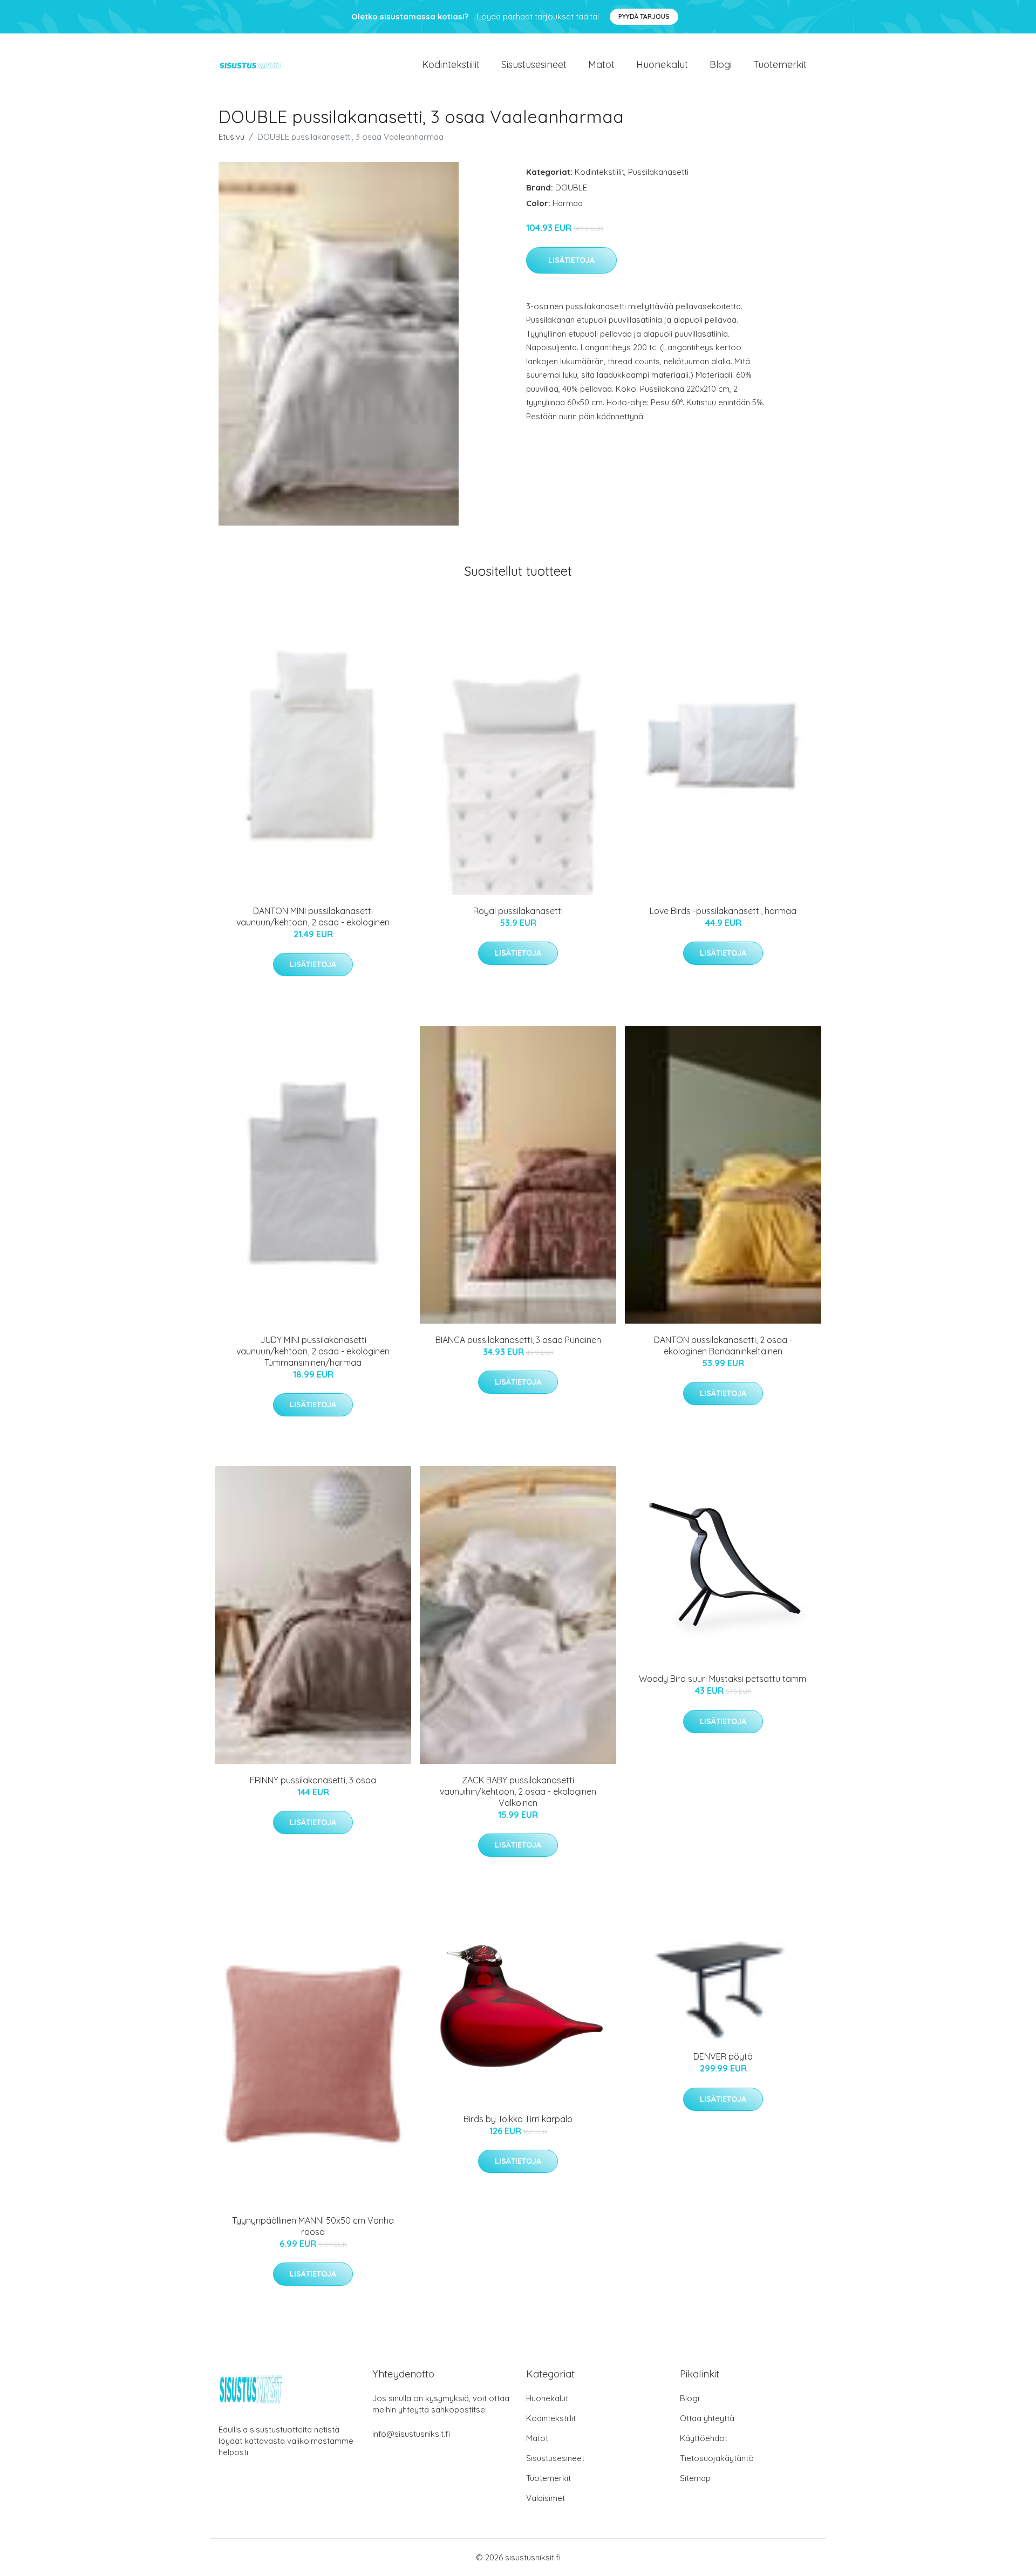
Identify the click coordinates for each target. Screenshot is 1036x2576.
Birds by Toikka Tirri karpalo (518, 2119)
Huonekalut (662, 64)
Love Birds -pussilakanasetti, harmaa (723, 911)
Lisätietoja (571, 260)
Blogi (721, 64)
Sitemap (695, 2478)
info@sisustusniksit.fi (411, 2434)
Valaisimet (546, 2498)
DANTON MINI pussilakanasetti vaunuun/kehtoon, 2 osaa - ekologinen (313, 916)
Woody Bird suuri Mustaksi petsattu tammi (723, 1679)
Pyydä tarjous (644, 16)
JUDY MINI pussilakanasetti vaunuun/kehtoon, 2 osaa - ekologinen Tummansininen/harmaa (313, 1351)
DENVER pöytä (723, 2056)
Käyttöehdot (704, 2438)
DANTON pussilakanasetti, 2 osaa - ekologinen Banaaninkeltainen (723, 1345)
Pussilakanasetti (658, 172)
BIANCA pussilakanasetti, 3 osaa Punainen (518, 1340)
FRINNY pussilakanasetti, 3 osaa (313, 1780)
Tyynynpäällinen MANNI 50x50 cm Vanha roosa (313, 2226)
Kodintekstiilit (451, 64)
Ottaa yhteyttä (707, 2418)
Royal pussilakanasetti (518, 911)
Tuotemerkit (780, 64)
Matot (601, 64)
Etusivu (231, 137)
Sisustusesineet (534, 64)
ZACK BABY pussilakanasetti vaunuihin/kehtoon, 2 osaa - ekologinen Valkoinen (518, 1791)
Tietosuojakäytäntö (717, 2458)
